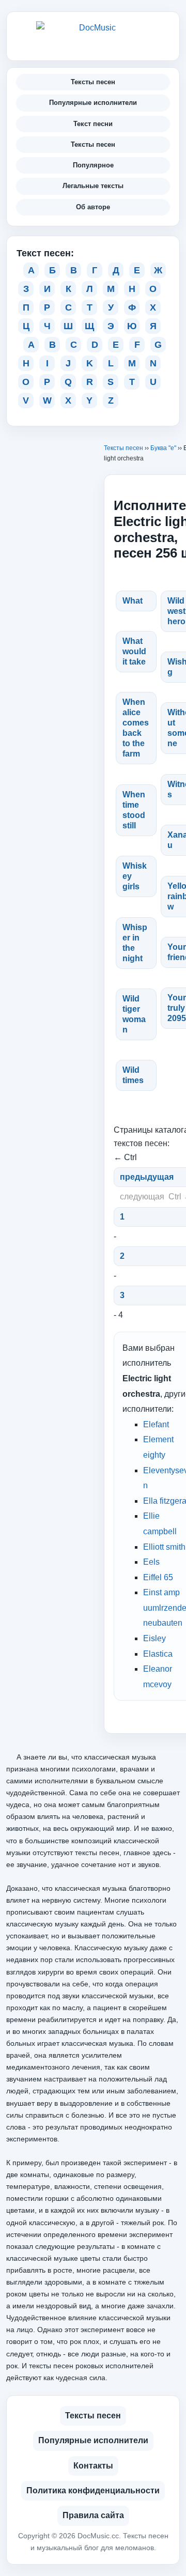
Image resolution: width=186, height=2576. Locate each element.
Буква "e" (163, 448)
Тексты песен (93, 82)
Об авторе (93, 207)
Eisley (154, 1638)
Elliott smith (164, 1547)
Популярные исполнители (93, 103)
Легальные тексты (93, 186)
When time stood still (134, 810)
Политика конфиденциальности (93, 2490)
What (133, 601)
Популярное (93, 165)
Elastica (158, 1654)
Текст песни (93, 124)
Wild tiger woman (134, 1014)
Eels (151, 1562)
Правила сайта (93, 2515)
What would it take (134, 651)
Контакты (93, 2466)
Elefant (156, 1424)
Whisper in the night (135, 943)
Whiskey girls (135, 876)
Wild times (133, 1075)
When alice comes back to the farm (136, 728)
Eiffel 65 (158, 1577)
